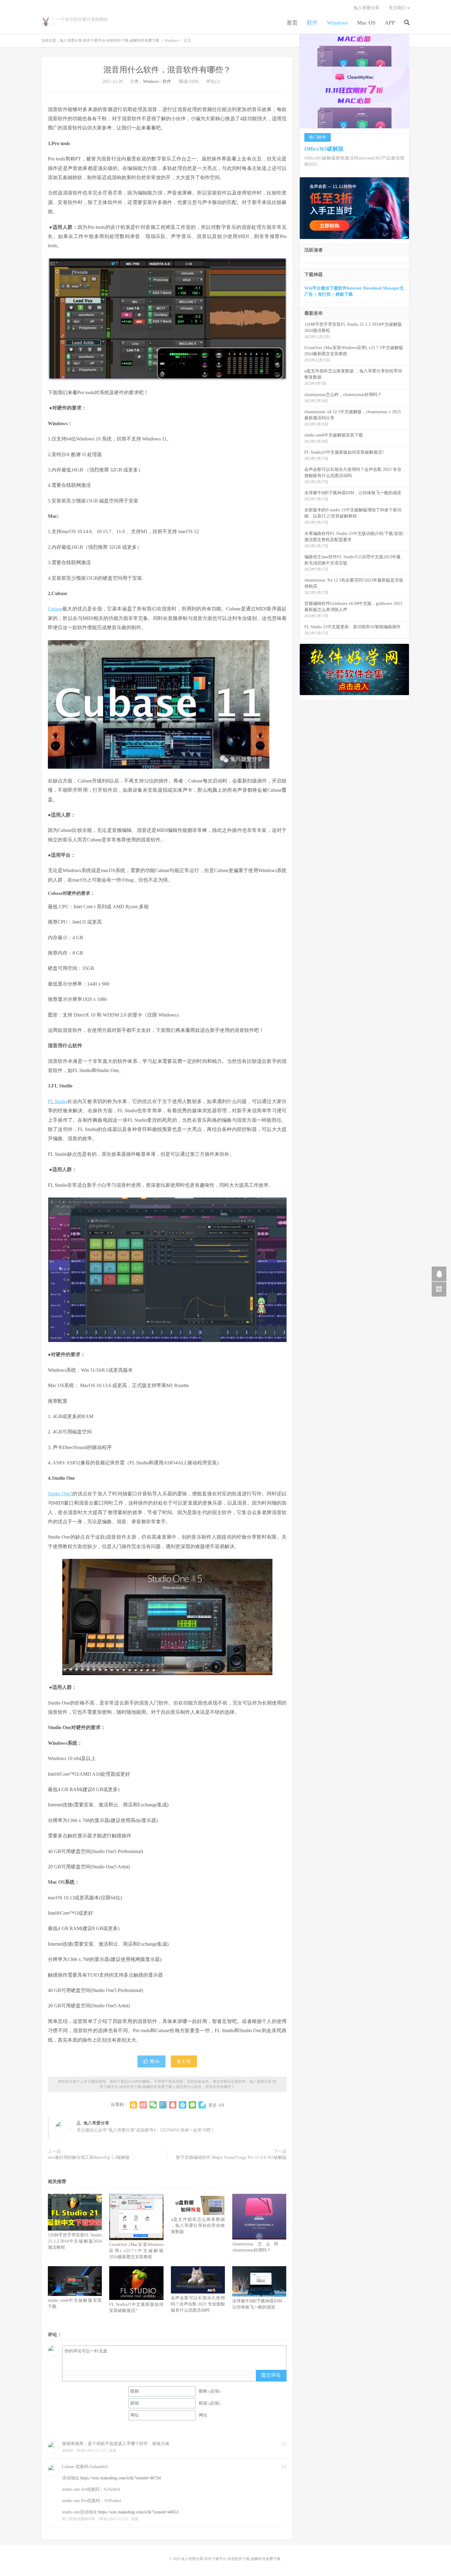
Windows (337, 23)
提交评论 (271, 2375)
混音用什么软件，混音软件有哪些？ (167, 70)
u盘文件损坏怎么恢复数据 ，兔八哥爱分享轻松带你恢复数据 (198, 2226)
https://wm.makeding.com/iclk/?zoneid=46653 (138, 2512)
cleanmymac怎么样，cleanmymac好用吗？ (343, 395)
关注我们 (397, 8)
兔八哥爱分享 (366, 8)
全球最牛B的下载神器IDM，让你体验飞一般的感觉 (353, 493)
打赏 (186, 2061)
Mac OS (366, 23)
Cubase (55, 609)
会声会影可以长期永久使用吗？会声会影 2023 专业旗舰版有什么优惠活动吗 (198, 2304)
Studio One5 (60, 1494)
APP (390, 23)
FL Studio (58, 1101)
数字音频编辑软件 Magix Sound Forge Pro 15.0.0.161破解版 (231, 2157)
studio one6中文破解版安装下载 (334, 435)
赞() (154, 2061)
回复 (113, 2451)
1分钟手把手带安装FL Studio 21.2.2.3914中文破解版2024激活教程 (75, 2241)
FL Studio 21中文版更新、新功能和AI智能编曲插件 (353, 627)
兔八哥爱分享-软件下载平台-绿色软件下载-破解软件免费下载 (46, 22)
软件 (312, 23)
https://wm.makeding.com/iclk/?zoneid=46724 (121, 2478)
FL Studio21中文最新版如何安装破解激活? (344, 452)
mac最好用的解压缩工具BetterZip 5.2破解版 (89, 2157)
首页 (292, 23)
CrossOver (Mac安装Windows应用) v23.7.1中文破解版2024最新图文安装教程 (136, 2251)
